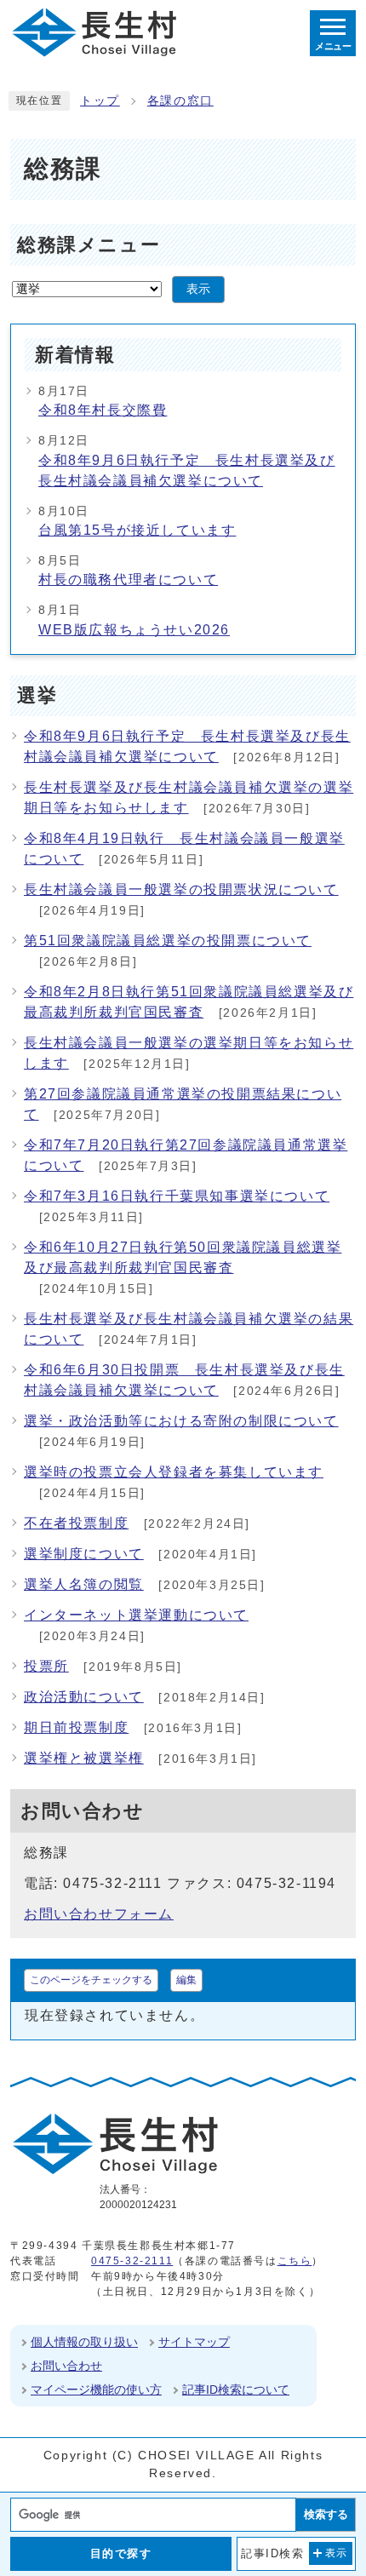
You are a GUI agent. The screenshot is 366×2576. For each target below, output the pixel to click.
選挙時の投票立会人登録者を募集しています (174, 1472)
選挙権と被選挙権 (84, 1758)
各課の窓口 (180, 101)
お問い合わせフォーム (99, 1914)
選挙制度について (84, 1554)
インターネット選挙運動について (136, 1615)
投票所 (46, 1666)
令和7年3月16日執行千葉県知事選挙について (177, 1196)
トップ (100, 101)
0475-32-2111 (132, 2261)
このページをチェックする (91, 1980)
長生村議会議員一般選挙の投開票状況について (181, 889)
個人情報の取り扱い (84, 2342)
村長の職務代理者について (128, 579)
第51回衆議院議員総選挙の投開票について (168, 941)
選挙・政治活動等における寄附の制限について (181, 1421)
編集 (186, 1980)
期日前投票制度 (76, 1727)
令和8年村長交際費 (103, 410)
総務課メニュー (89, 245)
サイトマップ (194, 2342)
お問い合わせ (66, 2366)
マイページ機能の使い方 (96, 2390)
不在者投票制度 (76, 1523)
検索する (326, 2514)
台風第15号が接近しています (137, 530)
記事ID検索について (236, 2390)
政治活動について (84, 1697)
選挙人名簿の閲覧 (84, 1584)
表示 (198, 289)
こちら (295, 2261)
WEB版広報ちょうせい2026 (134, 630)
